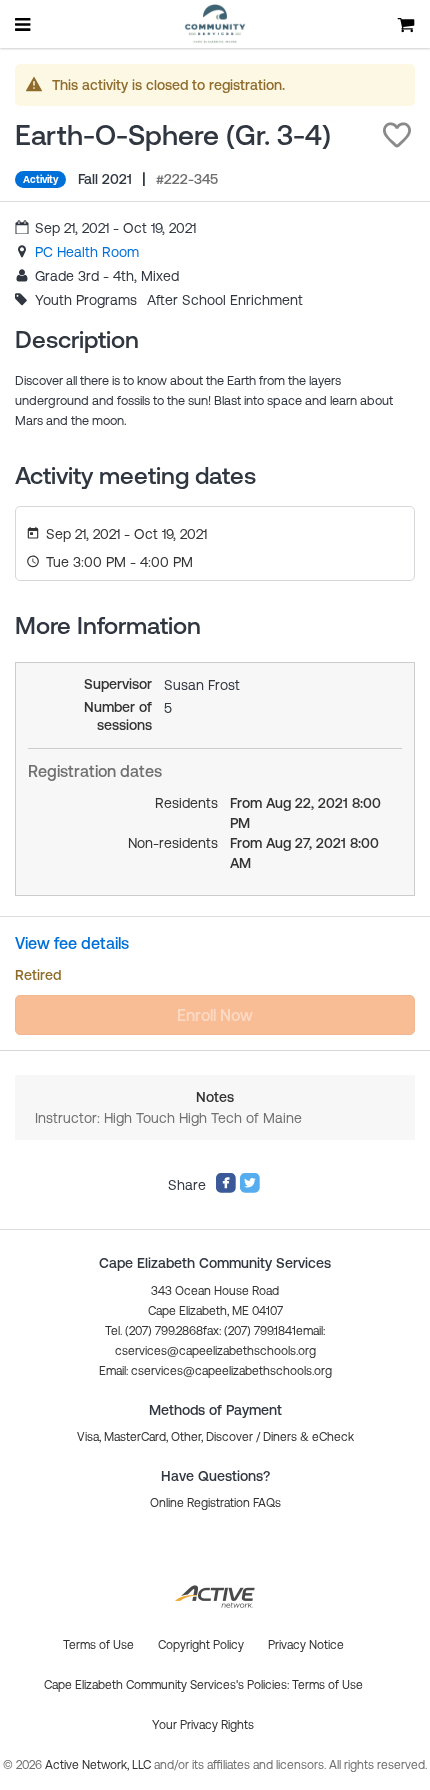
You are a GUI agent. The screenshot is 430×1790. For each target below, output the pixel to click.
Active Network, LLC (99, 1765)
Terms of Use (327, 1685)
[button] (397, 135)
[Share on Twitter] (250, 1189)
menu (24, 24)
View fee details (72, 943)
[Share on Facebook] (226, 1189)
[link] (87, 252)
